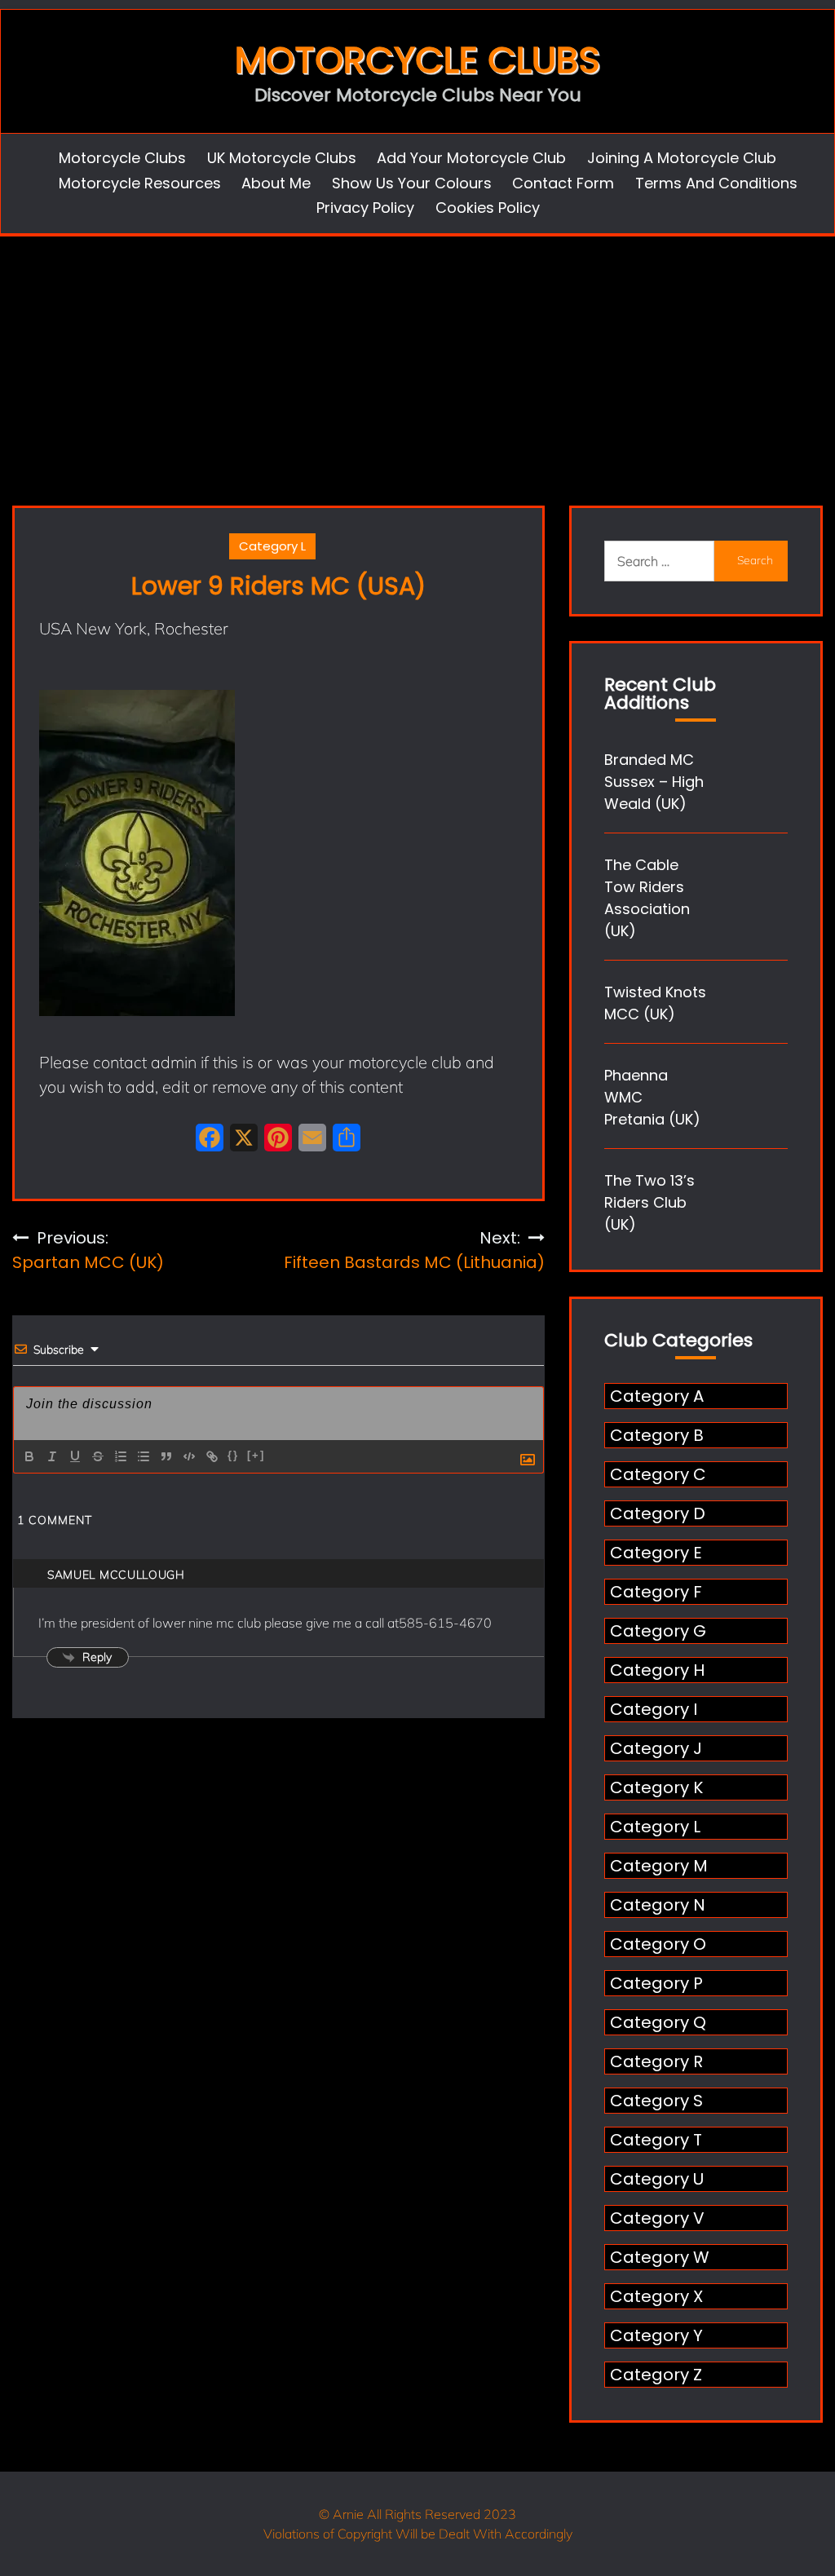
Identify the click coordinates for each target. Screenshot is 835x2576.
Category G (658, 1631)
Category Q (658, 2022)
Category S (656, 2101)
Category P (656, 1983)
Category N (658, 1905)
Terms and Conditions (716, 183)
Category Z (656, 2375)
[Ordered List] (121, 1456)
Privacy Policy (365, 208)
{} (233, 1455)
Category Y (656, 2335)
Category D (658, 1513)
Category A (657, 1396)
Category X (656, 2296)
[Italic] (52, 1456)
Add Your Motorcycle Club (471, 158)
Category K (656, 1787)
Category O (658, 1944)
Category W (660, 2257)
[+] (256, 1455)
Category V (657, 2218)
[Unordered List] (144, 1456)
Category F (656, 1592)
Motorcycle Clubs (417, 60)
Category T (656, 2140)
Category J (656, 1748)
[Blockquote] (166, 1456)
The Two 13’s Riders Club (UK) (649, 1202)
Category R (656, 2061)
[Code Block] (189, 1456)
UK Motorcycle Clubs (282, 158)
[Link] (212, 1456)
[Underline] (75, 1456)
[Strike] (98, 1456)
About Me (276, 183)
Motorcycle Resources (140, 183)
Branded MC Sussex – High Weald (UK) (654, 782)
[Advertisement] (417, 359)
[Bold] (29, 1456)
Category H (657, 1670)
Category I (654, 1709)
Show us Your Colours (412, 183)
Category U (657, 2179)
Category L (272, 546)
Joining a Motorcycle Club (682, 158)
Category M (659, 1866)
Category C (658, 1474)
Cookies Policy (488, 208)
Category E (656, 1553)
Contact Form (563, 183)
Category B (657, 1435)
